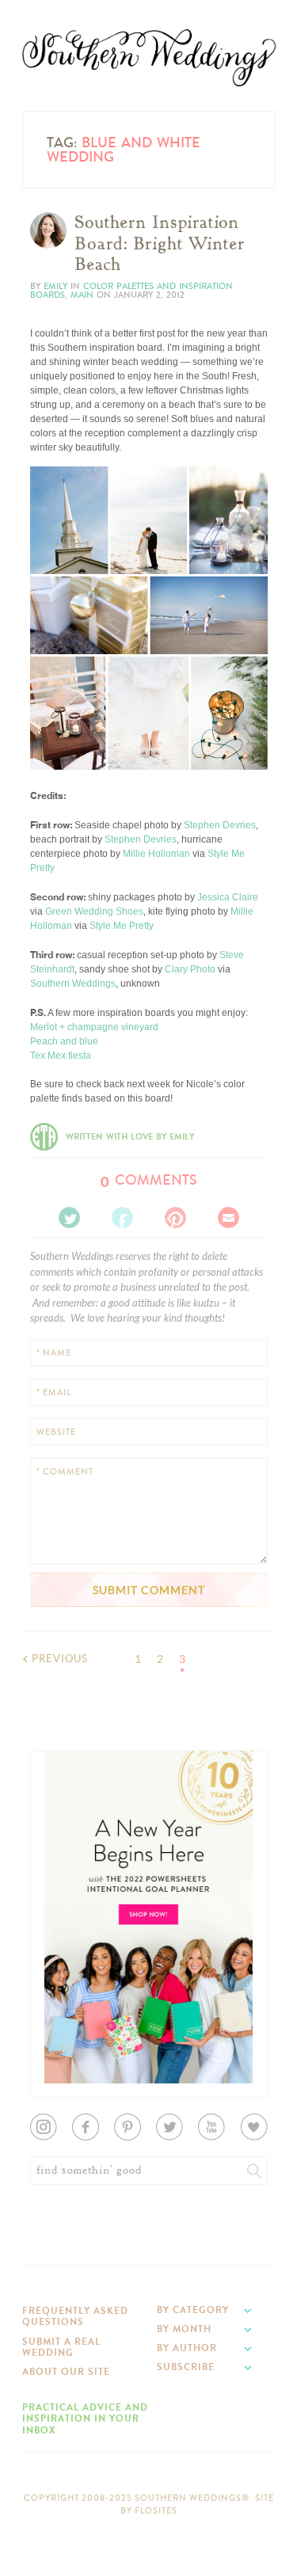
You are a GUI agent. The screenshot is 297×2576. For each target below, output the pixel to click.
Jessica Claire (228, 897)
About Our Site (66, 2372)
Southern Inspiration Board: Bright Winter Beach (160, 244)
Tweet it (57, 732)
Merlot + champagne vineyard (94, 1027)
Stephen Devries (220, 825)
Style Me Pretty (122, 926)
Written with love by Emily (130, 1137)
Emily (55, 286)
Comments (148, 1180)
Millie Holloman (156, 854)
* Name (54, 1353)
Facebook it (65, 719)
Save (53, 706)
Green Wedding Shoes (94, 911)
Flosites (156, 2511)
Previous (60, 1659)
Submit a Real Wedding (61, 2347)
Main (82, 295)
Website (56, 1432)
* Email (54, 1393)
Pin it (52, 744)
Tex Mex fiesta (61, 1056)
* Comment (65, 1472)
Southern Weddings (149, 58)
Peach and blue (64, 1041)
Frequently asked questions (75, 2316)
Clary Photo (190, 969)
